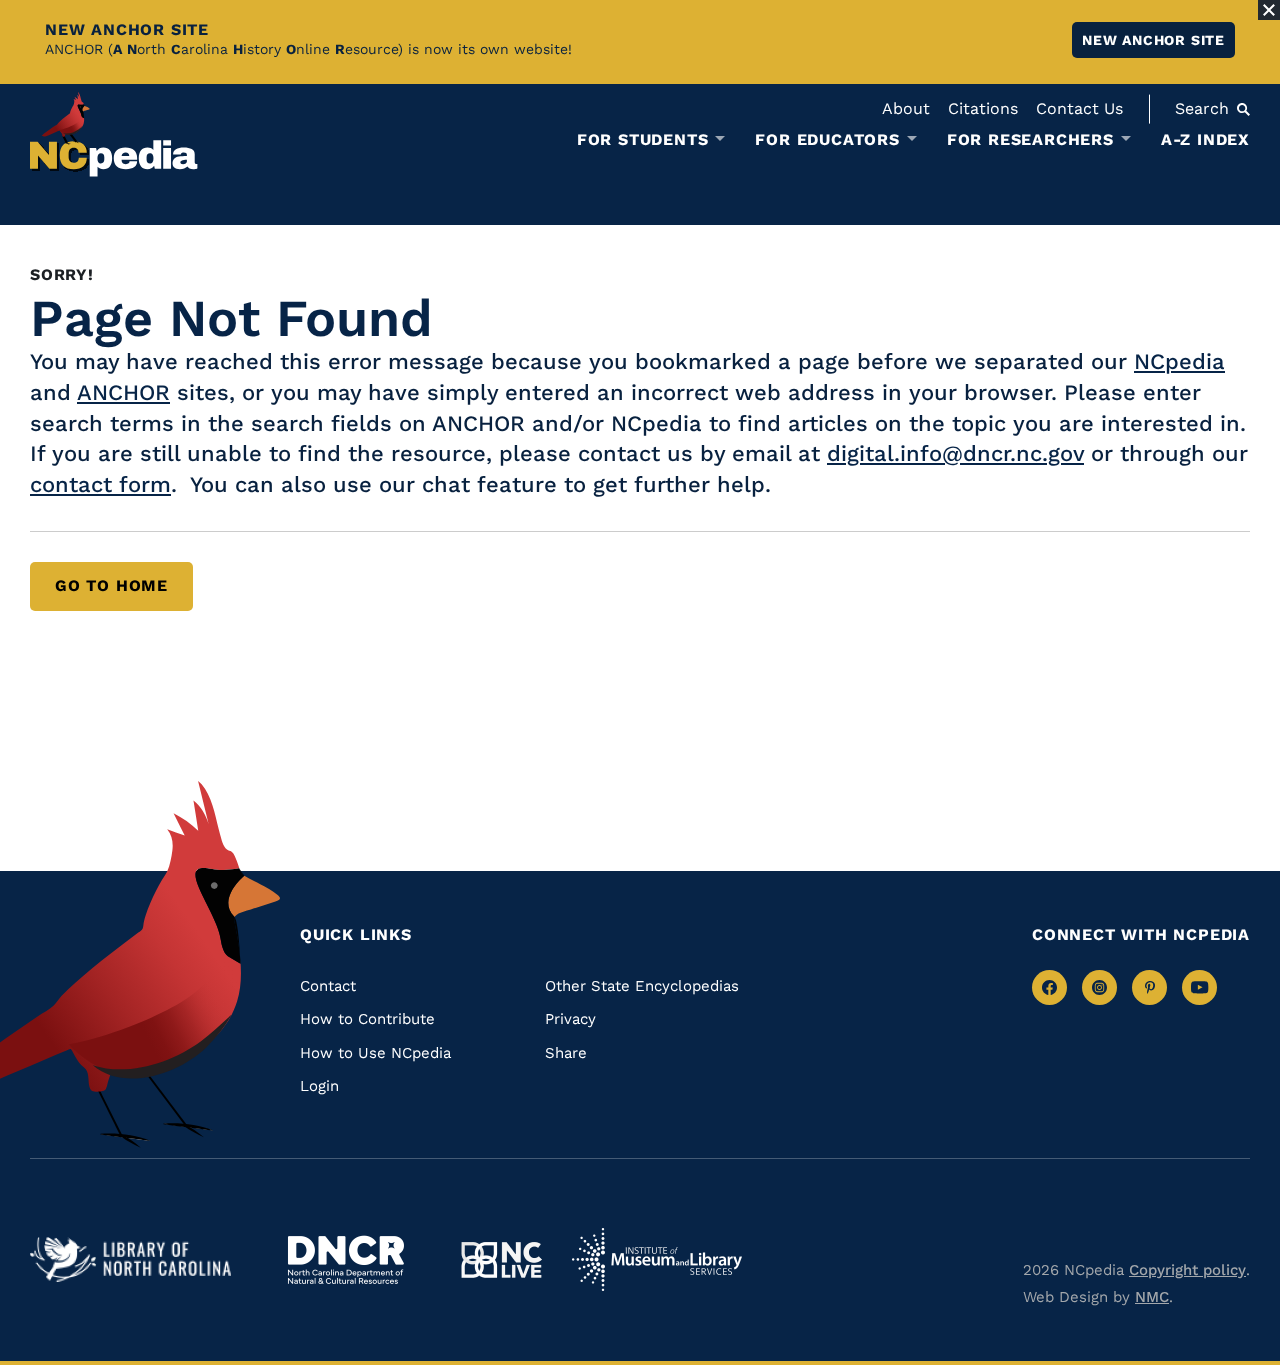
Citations (983, 108)
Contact (328, 986)
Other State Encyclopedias (642, 986)
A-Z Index (1205, 139)
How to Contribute (367, 1019)
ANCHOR (123, 392)
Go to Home (111, 585)
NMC (1152, 1297)
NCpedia (1179, 361)
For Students (643, 140)
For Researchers (1030, 140)
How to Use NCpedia (375, 1053)
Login (319, 1086)
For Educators (827, 140)
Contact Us (1079, 108)
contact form (100, 484)
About (906, 108)
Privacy (570, 1019)
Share (566, 1053)
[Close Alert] (1269, 10)
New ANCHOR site (1153, 40)
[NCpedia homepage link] (114, 134)
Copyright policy (1187, 1270)
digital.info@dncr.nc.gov (955, 453)
